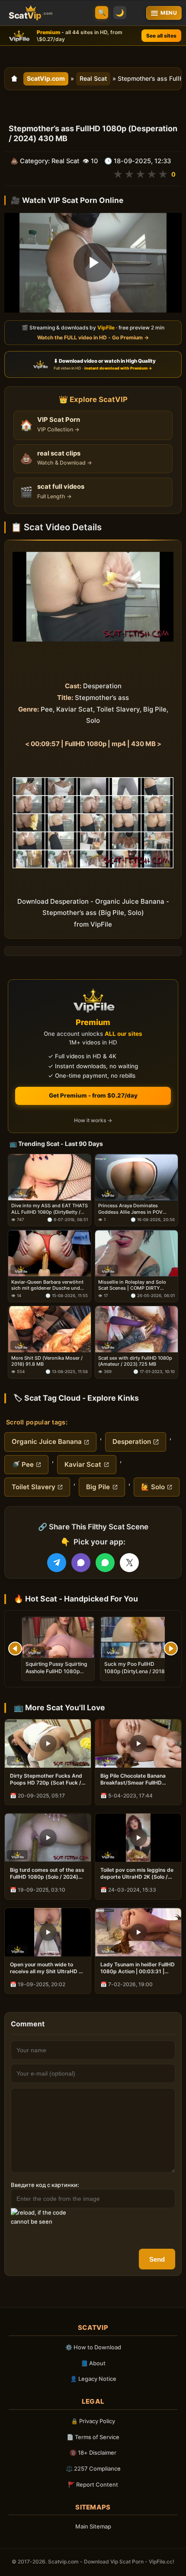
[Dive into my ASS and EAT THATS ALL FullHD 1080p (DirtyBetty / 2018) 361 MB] (50, 1177)
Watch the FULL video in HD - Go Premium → (93, 337)
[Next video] (171, 1649)
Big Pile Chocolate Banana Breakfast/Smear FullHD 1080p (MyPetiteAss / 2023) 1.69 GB (137, 1779)
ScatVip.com (46, 78)
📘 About (93, 2363)
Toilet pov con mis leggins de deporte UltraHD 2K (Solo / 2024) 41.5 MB (137, 1873)
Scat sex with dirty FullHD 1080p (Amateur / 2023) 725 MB (135, 1361)
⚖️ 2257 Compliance (93, 2468)
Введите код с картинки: (45, 2185)
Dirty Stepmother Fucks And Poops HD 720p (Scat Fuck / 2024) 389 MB (46, 1779)
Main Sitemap (93, 2526)
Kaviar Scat (83, 1464)
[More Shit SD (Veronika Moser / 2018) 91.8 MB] (50, 1329)
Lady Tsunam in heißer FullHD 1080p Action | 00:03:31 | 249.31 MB (138, 1968)
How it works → (93, 1120)
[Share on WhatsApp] (105, 1563)
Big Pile (98, 1487)
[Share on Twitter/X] (129, 1563)
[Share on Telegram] (57, 1563)
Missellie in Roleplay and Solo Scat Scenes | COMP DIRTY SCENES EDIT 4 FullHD (132, 1285)
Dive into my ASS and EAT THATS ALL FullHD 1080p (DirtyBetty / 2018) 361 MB (50, 1209)
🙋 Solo (153, 1487)
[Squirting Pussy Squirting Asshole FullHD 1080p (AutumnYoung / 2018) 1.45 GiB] (58, 1638)
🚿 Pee (23, 1464)
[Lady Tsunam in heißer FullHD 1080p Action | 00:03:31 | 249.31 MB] (138, 1932)
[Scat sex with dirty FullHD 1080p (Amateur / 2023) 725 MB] (136, 1329)
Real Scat (93, 78)
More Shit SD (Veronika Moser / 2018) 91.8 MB (47, 1361)
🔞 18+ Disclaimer (93, 2453)
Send (157, 2259)
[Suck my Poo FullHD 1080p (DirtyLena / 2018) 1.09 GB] (137, 1638)
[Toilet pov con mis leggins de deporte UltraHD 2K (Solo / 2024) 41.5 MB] (138, 1838)
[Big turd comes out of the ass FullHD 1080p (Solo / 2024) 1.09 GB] (48, 1838)
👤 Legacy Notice (93, 2379)
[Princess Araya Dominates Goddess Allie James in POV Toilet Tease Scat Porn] (136, 1177)
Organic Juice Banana (47, 1441)
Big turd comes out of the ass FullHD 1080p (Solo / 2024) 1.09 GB (47, 1873)
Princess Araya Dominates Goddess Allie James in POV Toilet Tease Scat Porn (130, 1209)
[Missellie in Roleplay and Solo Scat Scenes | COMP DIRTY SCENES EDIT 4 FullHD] (136, 1253)
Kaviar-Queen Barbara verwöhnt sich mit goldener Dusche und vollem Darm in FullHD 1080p (47, 1285)
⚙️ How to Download (93, 2347)
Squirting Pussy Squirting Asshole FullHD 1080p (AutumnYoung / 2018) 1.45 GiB (56, 1674)
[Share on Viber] (81, 1563)
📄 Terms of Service (93, 2437)
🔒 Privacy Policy (93, 2421)
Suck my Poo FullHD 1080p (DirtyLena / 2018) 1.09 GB (136, 1671)
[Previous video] (15, 1649)
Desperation (132, 1441)
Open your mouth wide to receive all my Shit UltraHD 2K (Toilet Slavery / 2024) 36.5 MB (48, 1968)
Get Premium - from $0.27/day (93, 1095)
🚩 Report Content (93, 2484)
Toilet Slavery (34, 1487)
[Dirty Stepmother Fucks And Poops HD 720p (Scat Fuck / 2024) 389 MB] (48, 1744)
